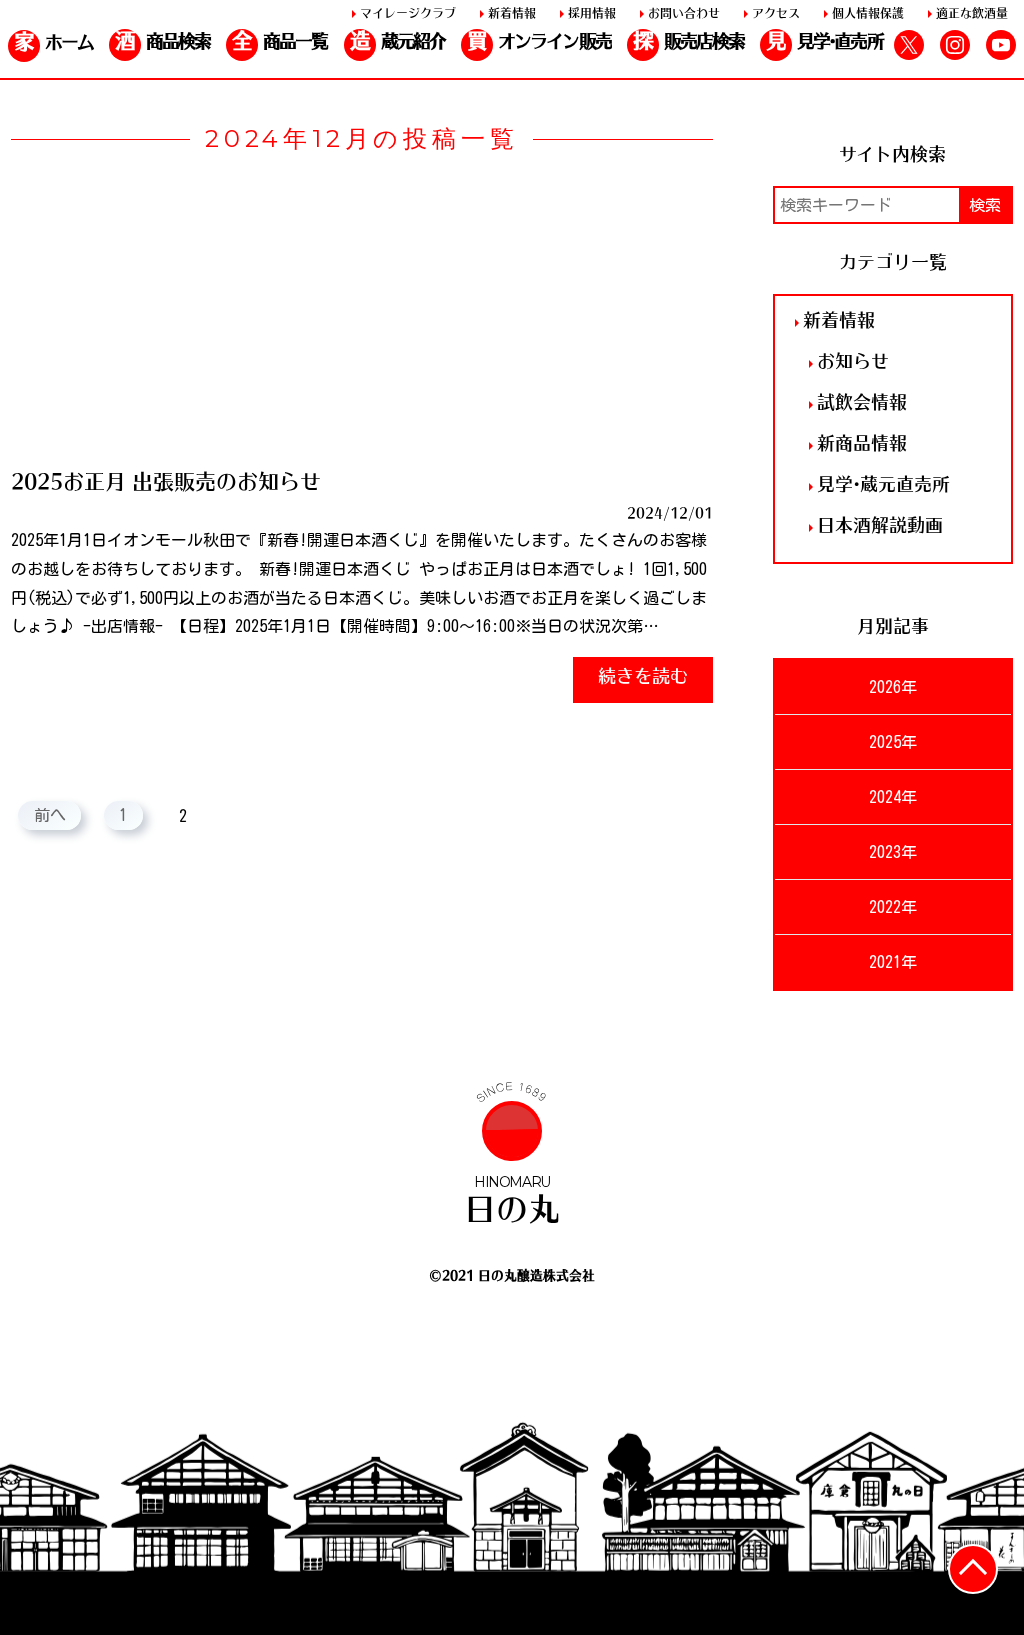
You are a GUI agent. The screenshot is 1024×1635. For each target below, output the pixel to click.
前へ (50, 816)
